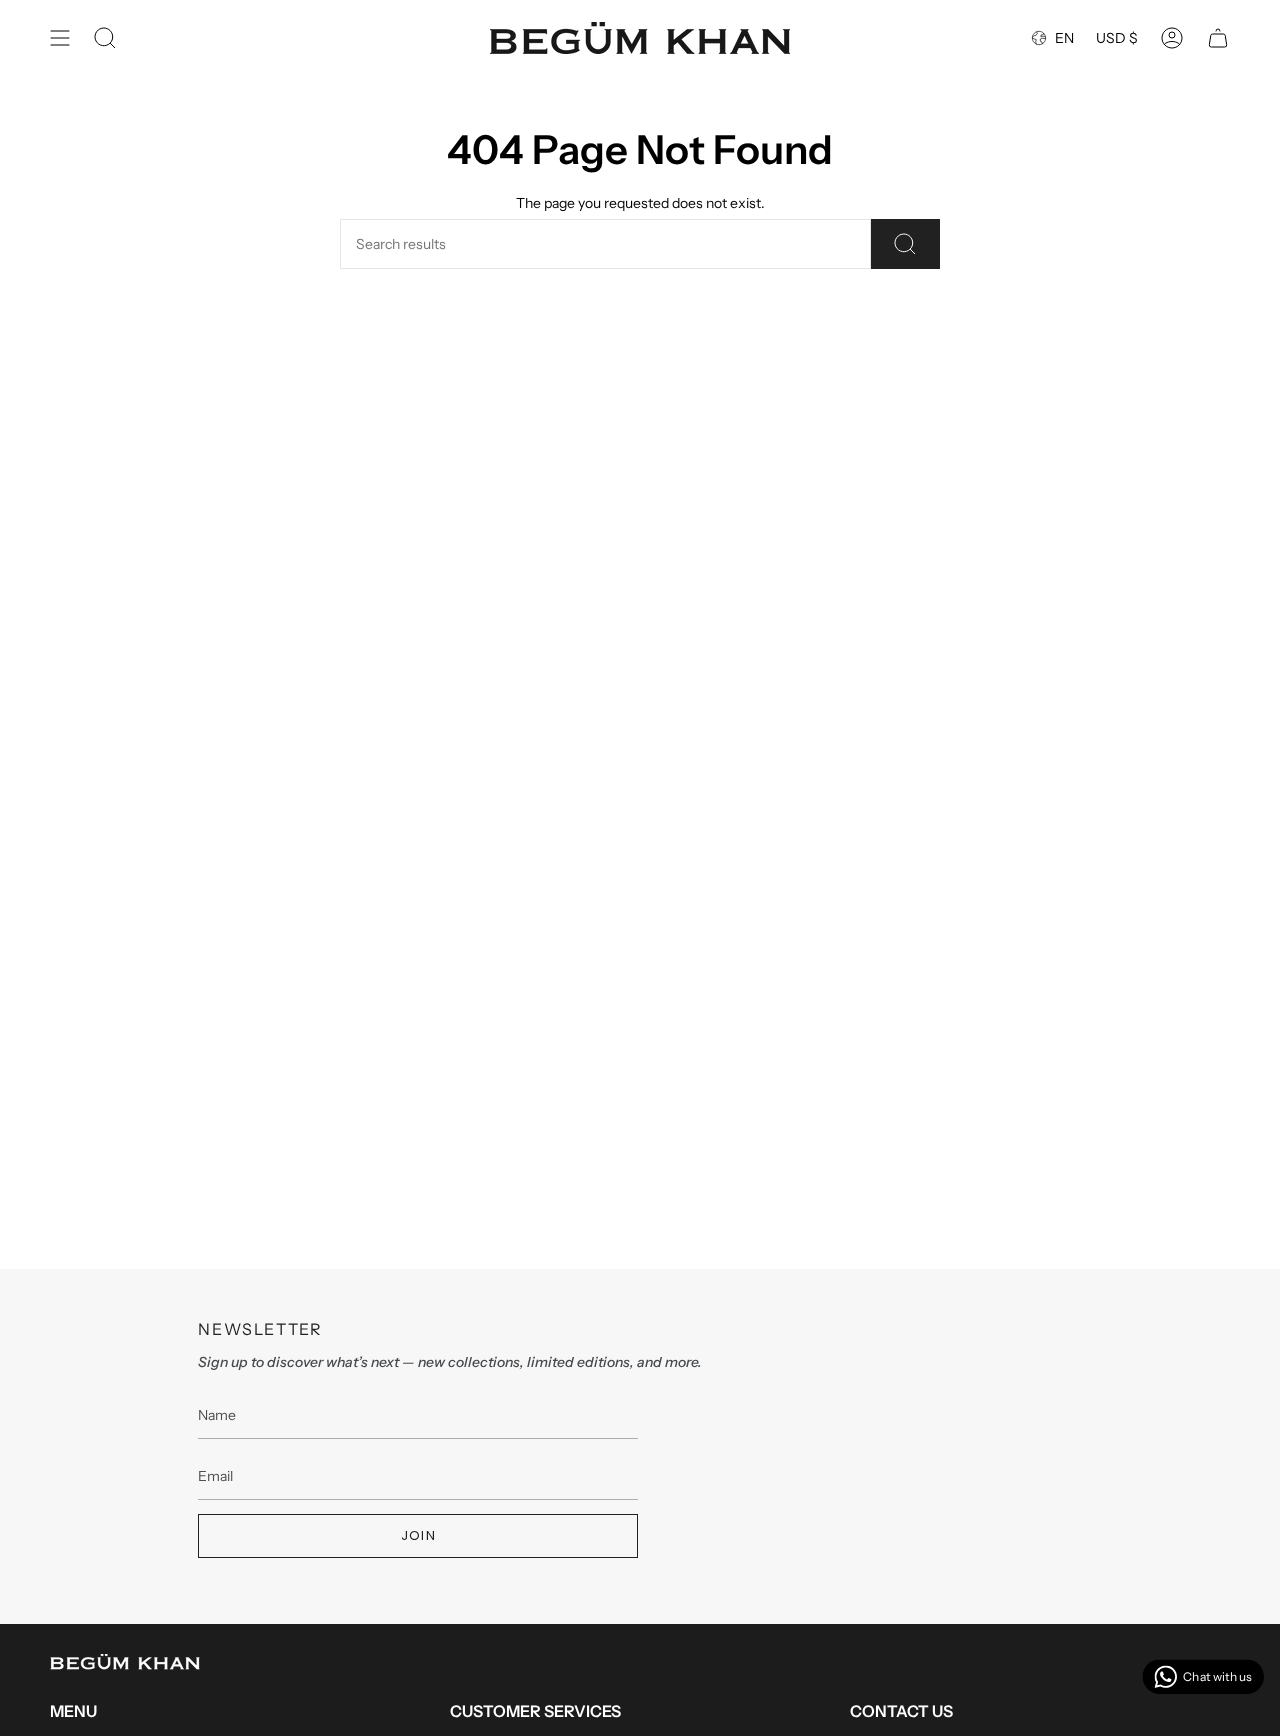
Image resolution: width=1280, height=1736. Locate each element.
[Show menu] (60, 38)
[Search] (905, 244)
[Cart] (1218, 38)
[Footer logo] (125, 1662)
